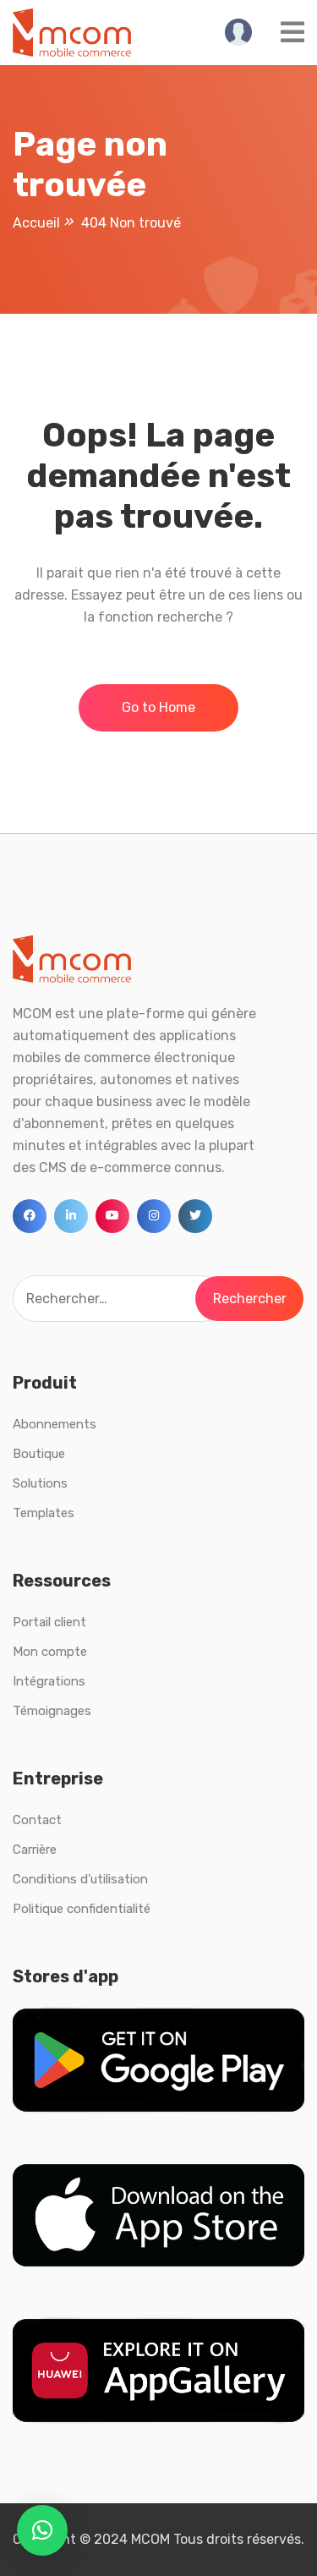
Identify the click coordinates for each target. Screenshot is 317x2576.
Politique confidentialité (82, 1909)
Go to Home (158, 707)
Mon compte (50, 1652)
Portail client (49, 1622)
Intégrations (49, 1681)
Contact (37, 1820)
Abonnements (55, 1424)
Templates (44, 1513)
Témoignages (52, 1711)
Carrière (35, 1850)
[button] (42, 2530)
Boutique (39, 1454)
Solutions (40, 1483)
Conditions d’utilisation (80, 1879)
